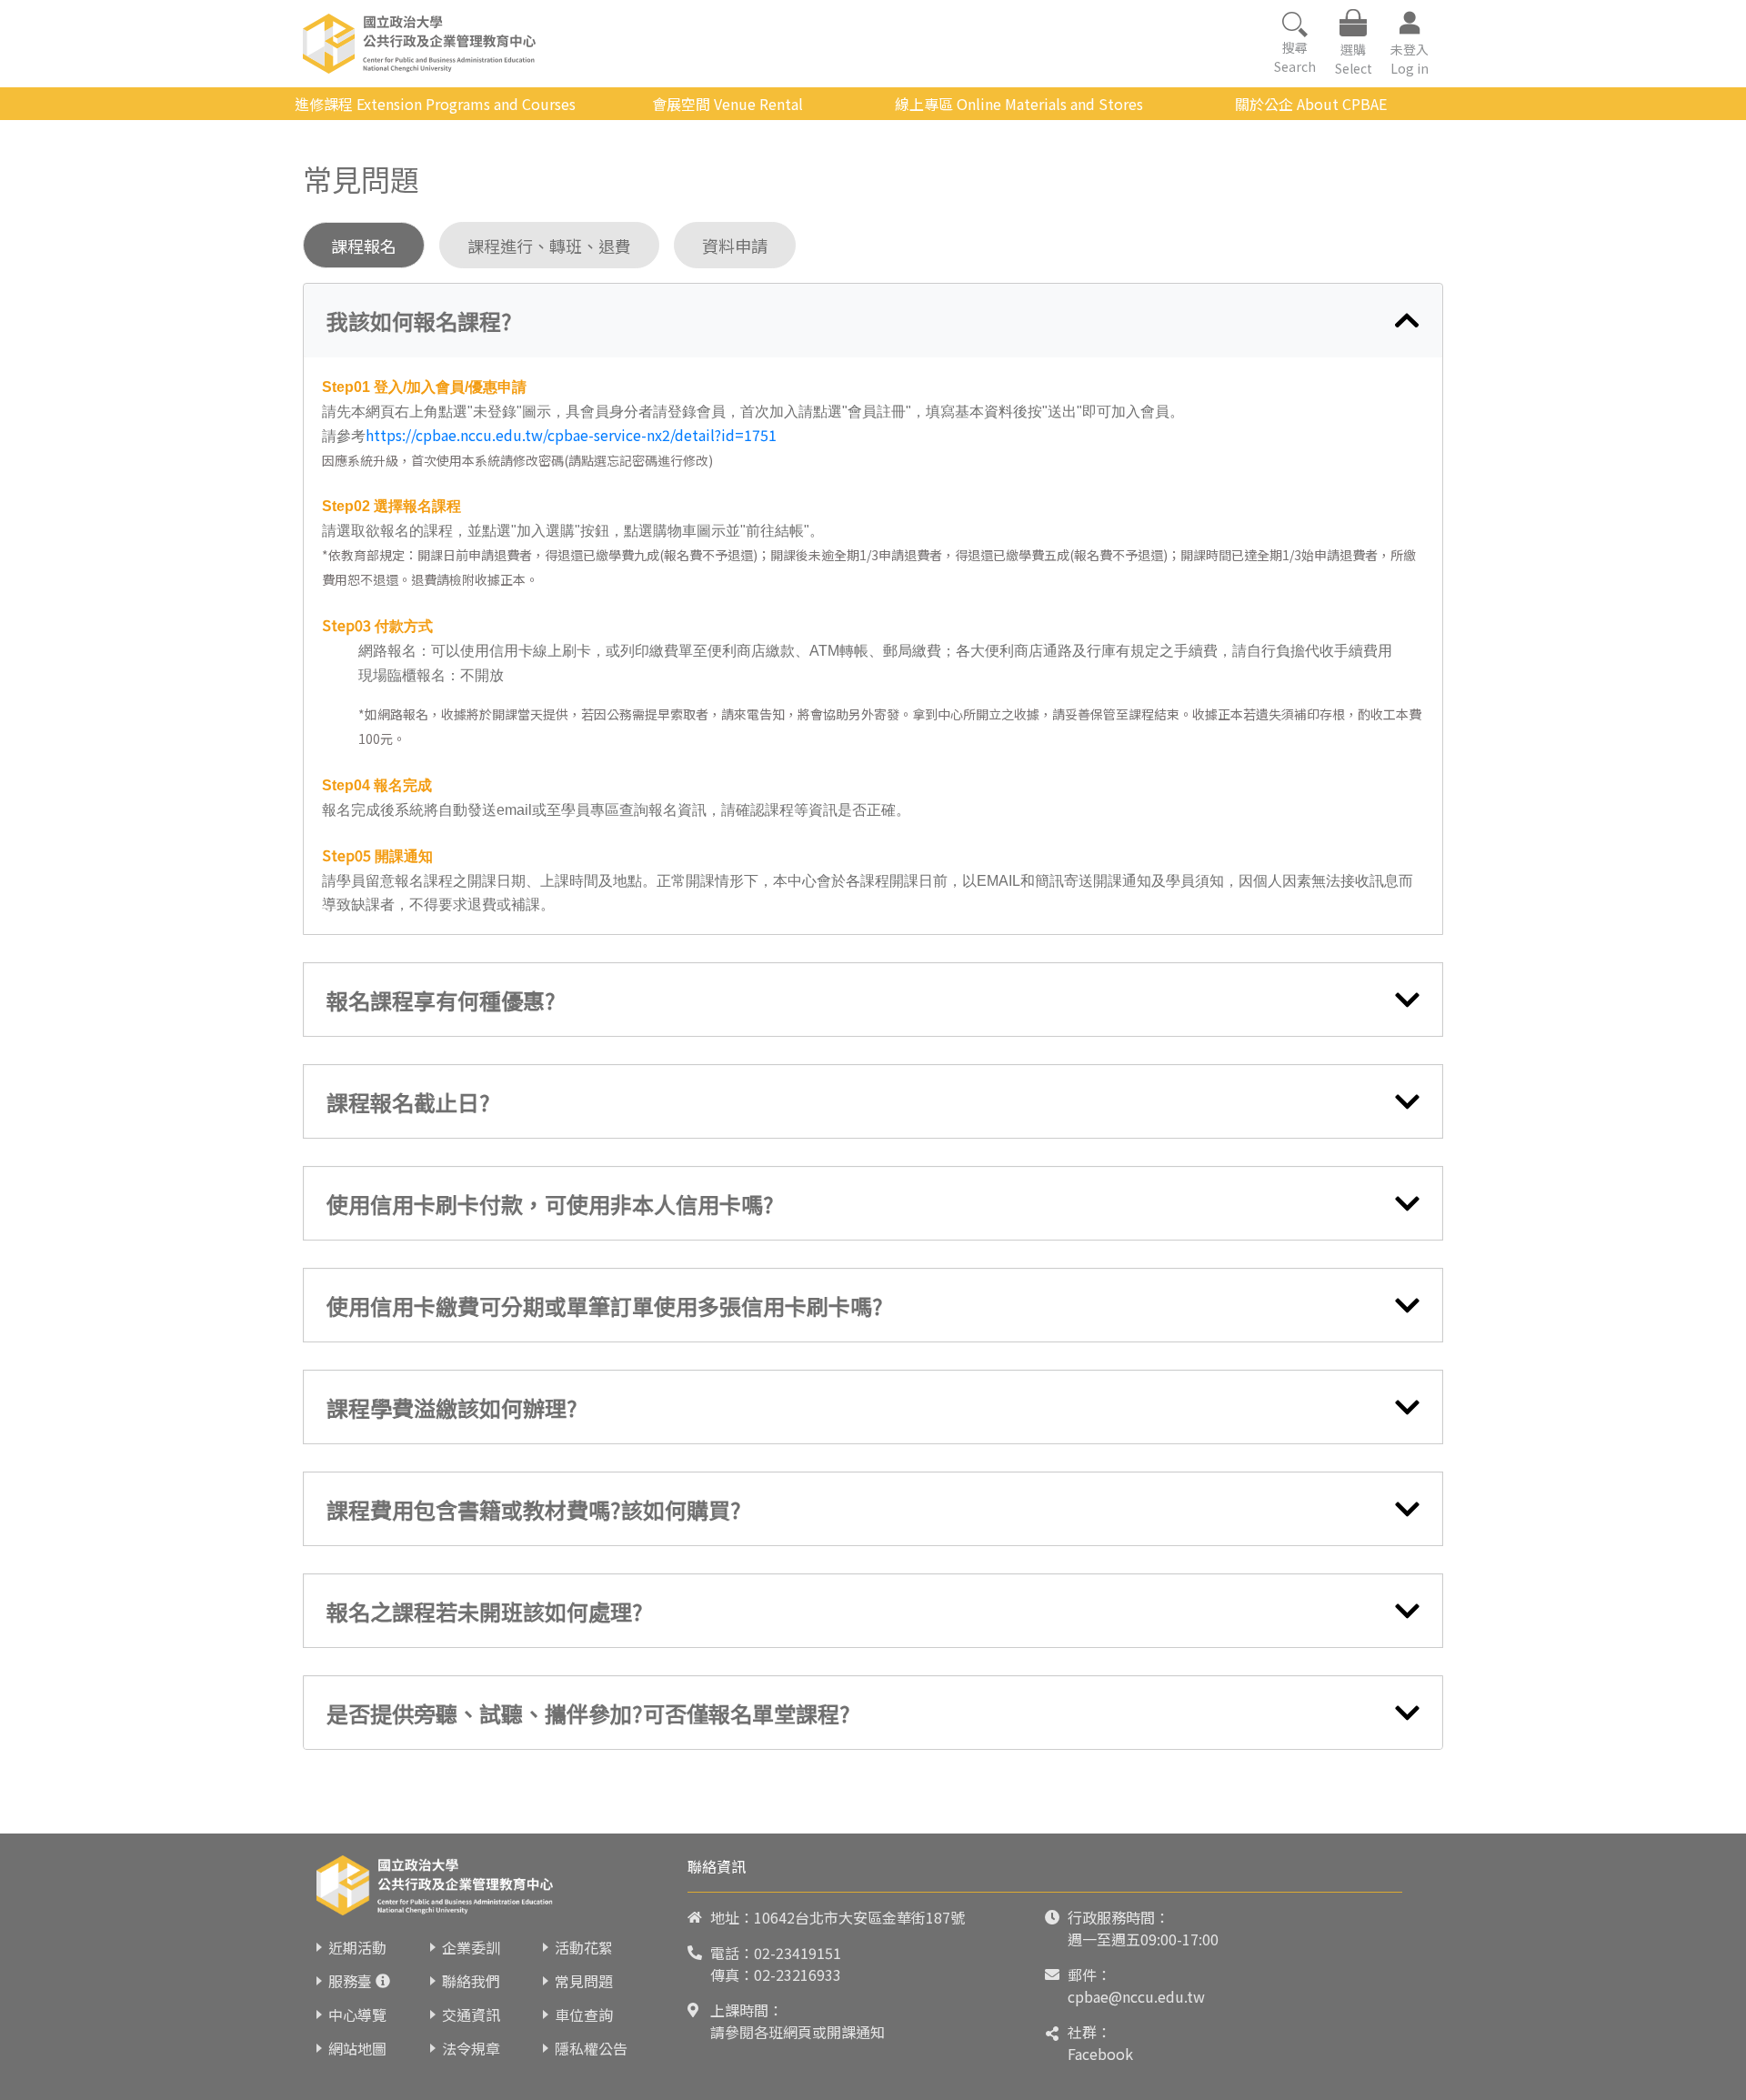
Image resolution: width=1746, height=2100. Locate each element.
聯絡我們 (471, 1981)
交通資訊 (471, 2015)
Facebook (1100, 2054)
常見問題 (584, 1981)
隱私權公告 (591, 2048)
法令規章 (471, 2048)
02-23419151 (798, 1953)
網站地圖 (357, 2048)
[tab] (873, 321)
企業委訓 (471, 1947)
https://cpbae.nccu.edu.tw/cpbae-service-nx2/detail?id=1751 (571, 435)
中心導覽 (357, 2015)
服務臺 (350, 1981)
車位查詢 (584, 2015)
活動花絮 (584, 1947)
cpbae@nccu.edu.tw (1136, 1996)
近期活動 (357, 1947)
